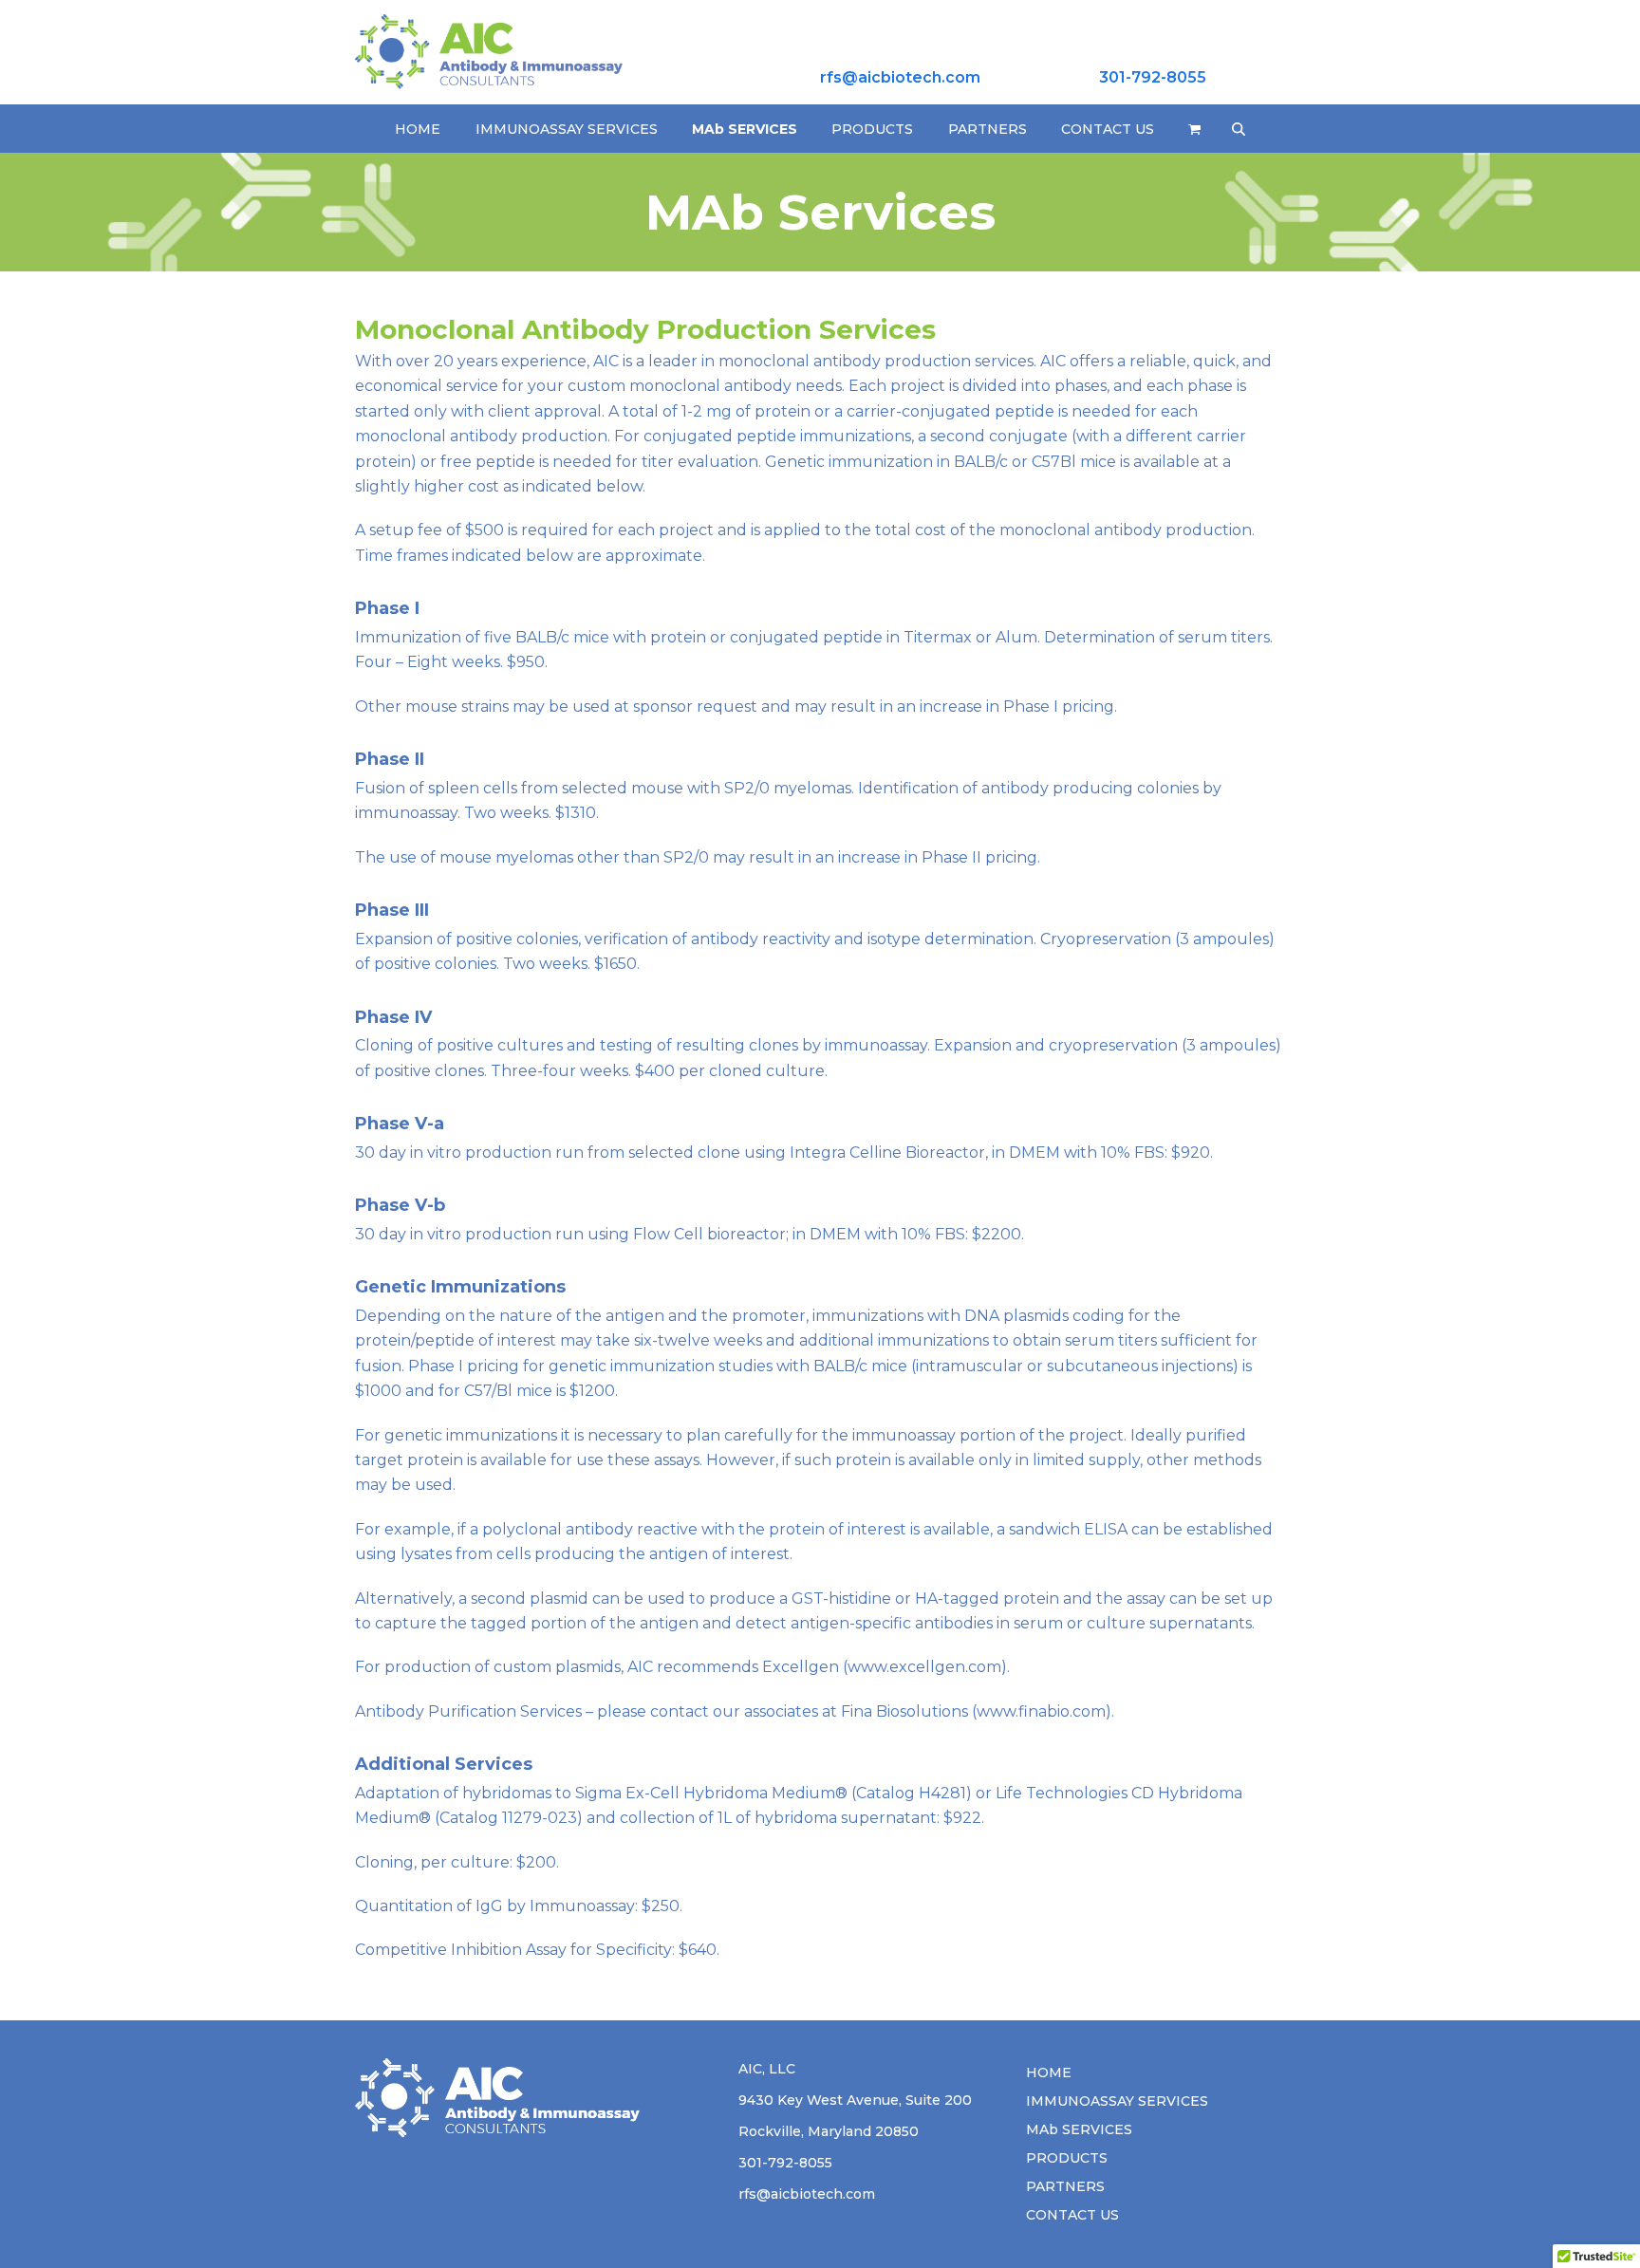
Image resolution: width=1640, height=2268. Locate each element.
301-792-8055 (1153, 77)
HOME (1049, 2073)
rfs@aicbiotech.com (900, 77)
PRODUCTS (1067, 2158)
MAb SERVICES (1079, 2129)
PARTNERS (1065, 2186)
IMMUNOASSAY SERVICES (1117, 2101)
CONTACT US (1072, 2215)
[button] (1195, 129)
